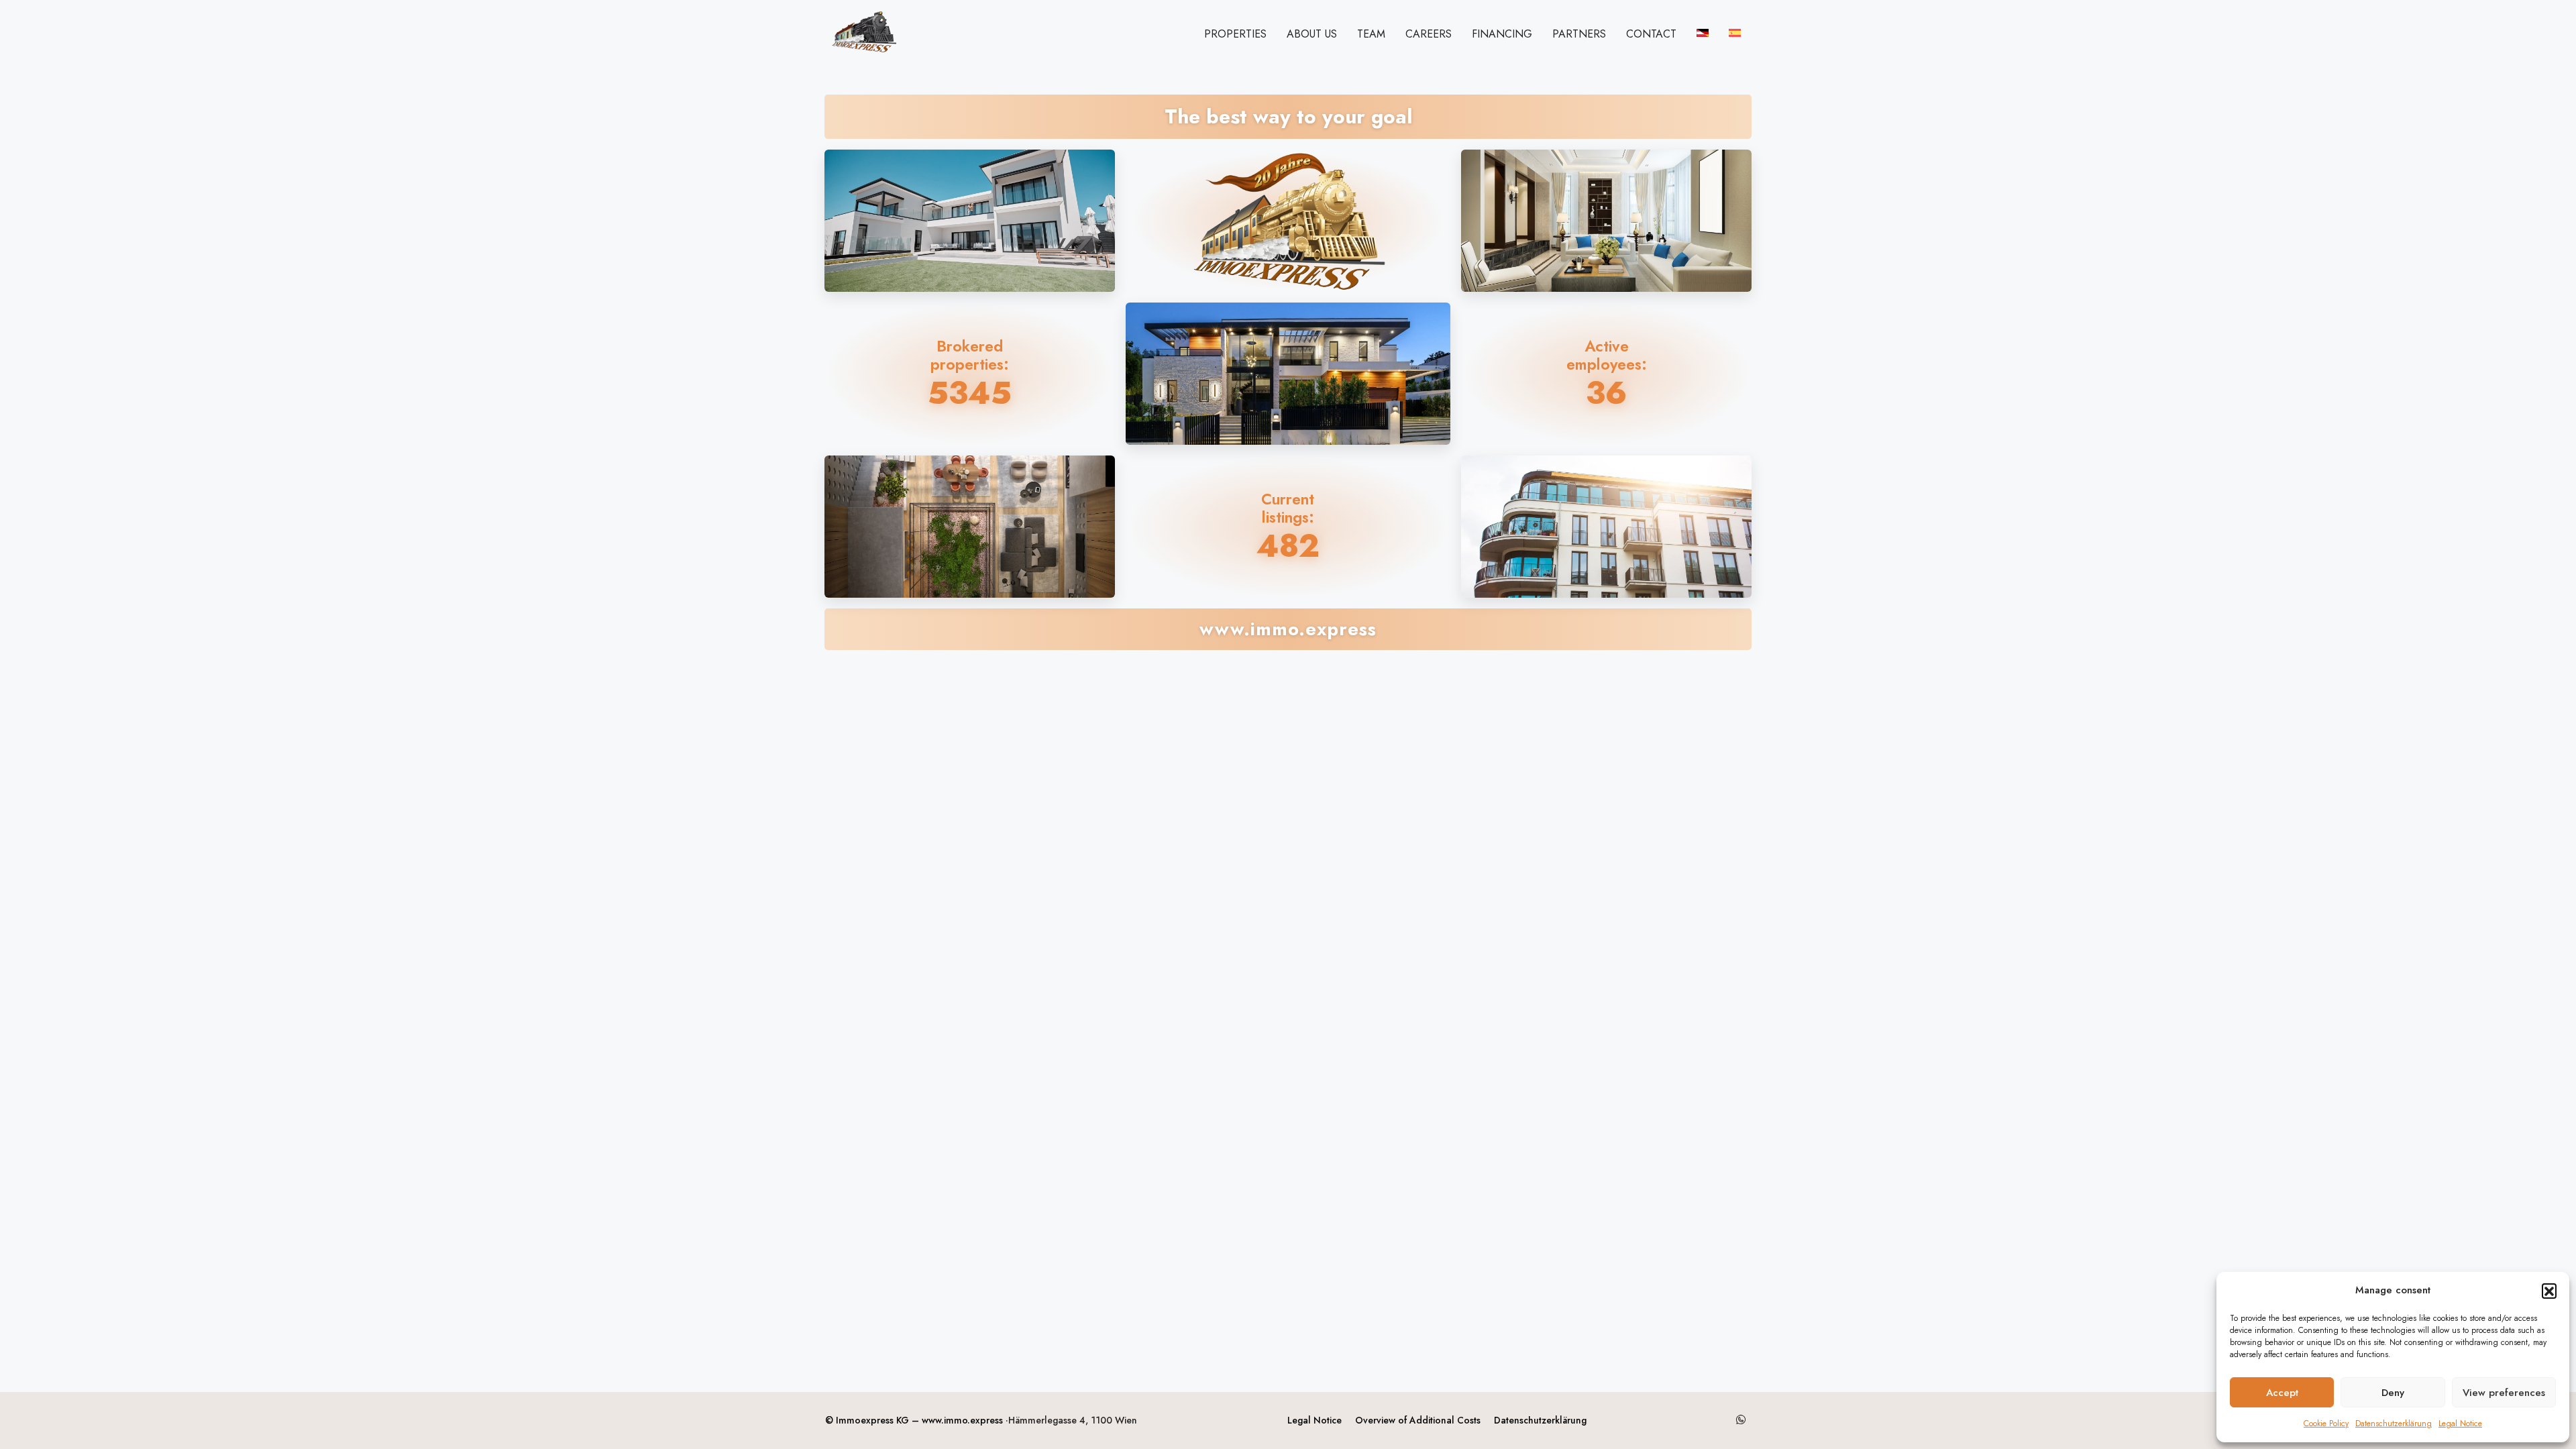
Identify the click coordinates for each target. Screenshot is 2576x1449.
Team (1371, 34)
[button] (2549, 1291)
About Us (1312, 34)
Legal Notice (2460, 1424)
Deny (2393, 1393)
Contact (1651, 34)
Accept (2282, 1393)
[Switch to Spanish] (1735, 33)
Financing (1502, 34)
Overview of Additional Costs (1418, 1420)
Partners (1579, 34)
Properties (1235, 34)
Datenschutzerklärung (2394, 1424)
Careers (1429, 34)
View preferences (2504, 1393)
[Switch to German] (1703, 33)
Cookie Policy (2326, 1424)
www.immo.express (962, 1420)
